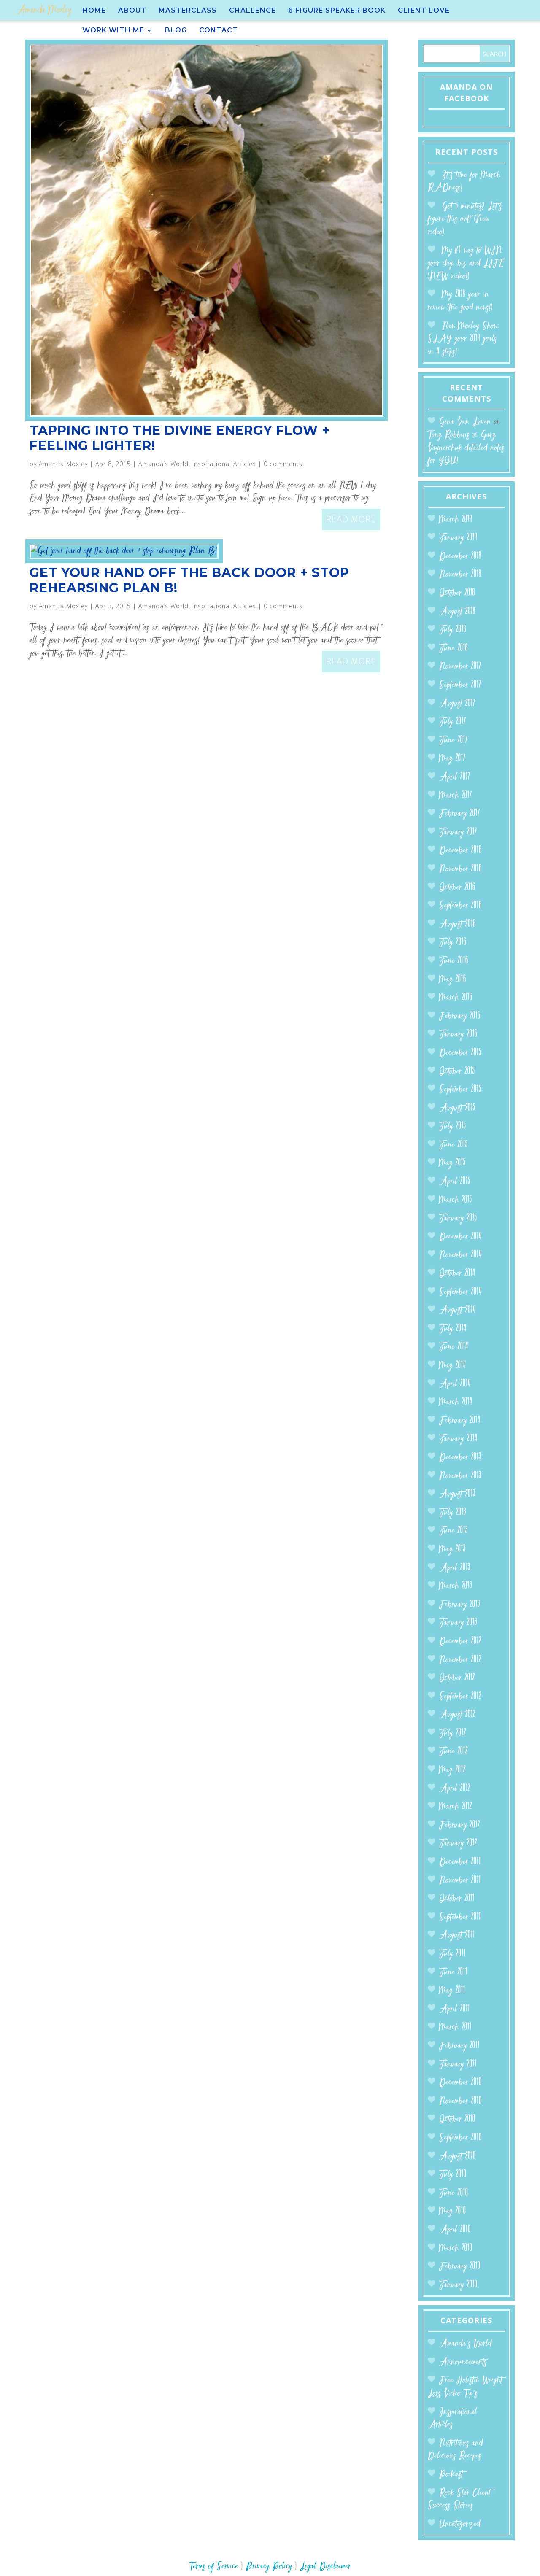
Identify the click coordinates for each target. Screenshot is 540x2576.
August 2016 (458, 924)
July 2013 (453, 1513)
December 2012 (460, 1641)
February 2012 (460, 1825)
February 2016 (460, 1016)
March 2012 (456, 1807)
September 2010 (460, 2138)
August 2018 (457, 612)
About (132, 11)
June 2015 (454, 1145)
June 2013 (454, 1531)
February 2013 (460, 1605)
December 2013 (460, 1458)
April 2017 (455, 777)
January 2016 (458, 1034)
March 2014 (456, 1402)
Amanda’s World (163, 464)
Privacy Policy (269, 2567)
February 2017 (460, 814)
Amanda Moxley (63, 464)
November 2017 (460, 667)
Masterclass (188, 11)
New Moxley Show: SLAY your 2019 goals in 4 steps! (463, 339)
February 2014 (460, 1421)
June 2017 (454, 740)
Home (94, 11)
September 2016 (460, 906)
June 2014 (454, 1347)
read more (351, 519)
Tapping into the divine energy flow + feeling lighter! (180, 438)
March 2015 (456, 1200)
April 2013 (455, 1568)
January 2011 (458, 2065)
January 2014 (458, 1439)
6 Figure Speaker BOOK (337, 11)
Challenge (252, 11)
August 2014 (458, 1310)
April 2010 (455, 2230)
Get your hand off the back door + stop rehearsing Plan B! (189, 580)
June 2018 (454, 649)
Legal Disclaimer (325, 2567)
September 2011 (460, 1917)
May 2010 (453, 2211)
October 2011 (457, 1899)
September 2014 (460, 1292)
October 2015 (457, 1072)
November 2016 (460, 869)
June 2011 (453, 1973)
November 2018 (460, 575)
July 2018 (453, 630)
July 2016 (453, 943)
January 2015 (458, 1218)
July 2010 (453, 2175)
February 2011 (459, 2046)
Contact (219, 31)
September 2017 (460, 685)
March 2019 (456, 520)
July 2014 (453, 1329)
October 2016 (457, 888)
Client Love (424, 11)
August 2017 (457, 704)
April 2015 (455, 1182)
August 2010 (458, 2157)
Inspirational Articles (224, 464)
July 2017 (453, 722)
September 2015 (460, 1090)
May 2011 (452, 1991)
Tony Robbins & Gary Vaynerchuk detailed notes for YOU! (466, 448)
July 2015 (453, 1126)
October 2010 (457, 2119)
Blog (176, 31)
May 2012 (452, 1770)
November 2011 (460, 1881)
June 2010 (454, 2193)
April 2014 (455, 1384)
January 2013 (458, 1623)
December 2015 (460, 1053)
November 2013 (460, 1476)
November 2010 (460, 2101)
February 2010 (460, 2267)
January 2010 (458, 2285)
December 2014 (460, 1237)
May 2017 (452, 759)
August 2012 (457, 1715)
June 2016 (454, 961)
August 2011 (457, 1935)
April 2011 (455, 2009)
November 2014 (460, 1255)
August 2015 (457, 1108)
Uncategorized (460, 2524)
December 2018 (460, 557)
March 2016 (456, 998)
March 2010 (456, 2248)
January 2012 (458, 1844)
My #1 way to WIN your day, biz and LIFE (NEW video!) (466, 264)
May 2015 (452, 1163)
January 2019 (458, 538)
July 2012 (453, 1733)
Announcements (463, 2362)
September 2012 (460, 1697)
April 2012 (455, 1789)
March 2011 (455, 2027)
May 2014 (453, 1366)
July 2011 (452, 1954)
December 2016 (460, 851)
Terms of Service (214, 2567)
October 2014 (457, 1274)
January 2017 (458, 832)
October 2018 (457, 593)
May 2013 (452, 1550)
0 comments (283, 464)
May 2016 (453, 980)
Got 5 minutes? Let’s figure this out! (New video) (465, 219)
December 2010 (460, 2083)
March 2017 (456, 796)
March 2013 (456, 1586)
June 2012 (454, 1752)
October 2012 (457, 1678)
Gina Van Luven (465, 422)
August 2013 (457, 1494)
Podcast (451, 2475)
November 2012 (460, 1660)
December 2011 (460, 1862)
